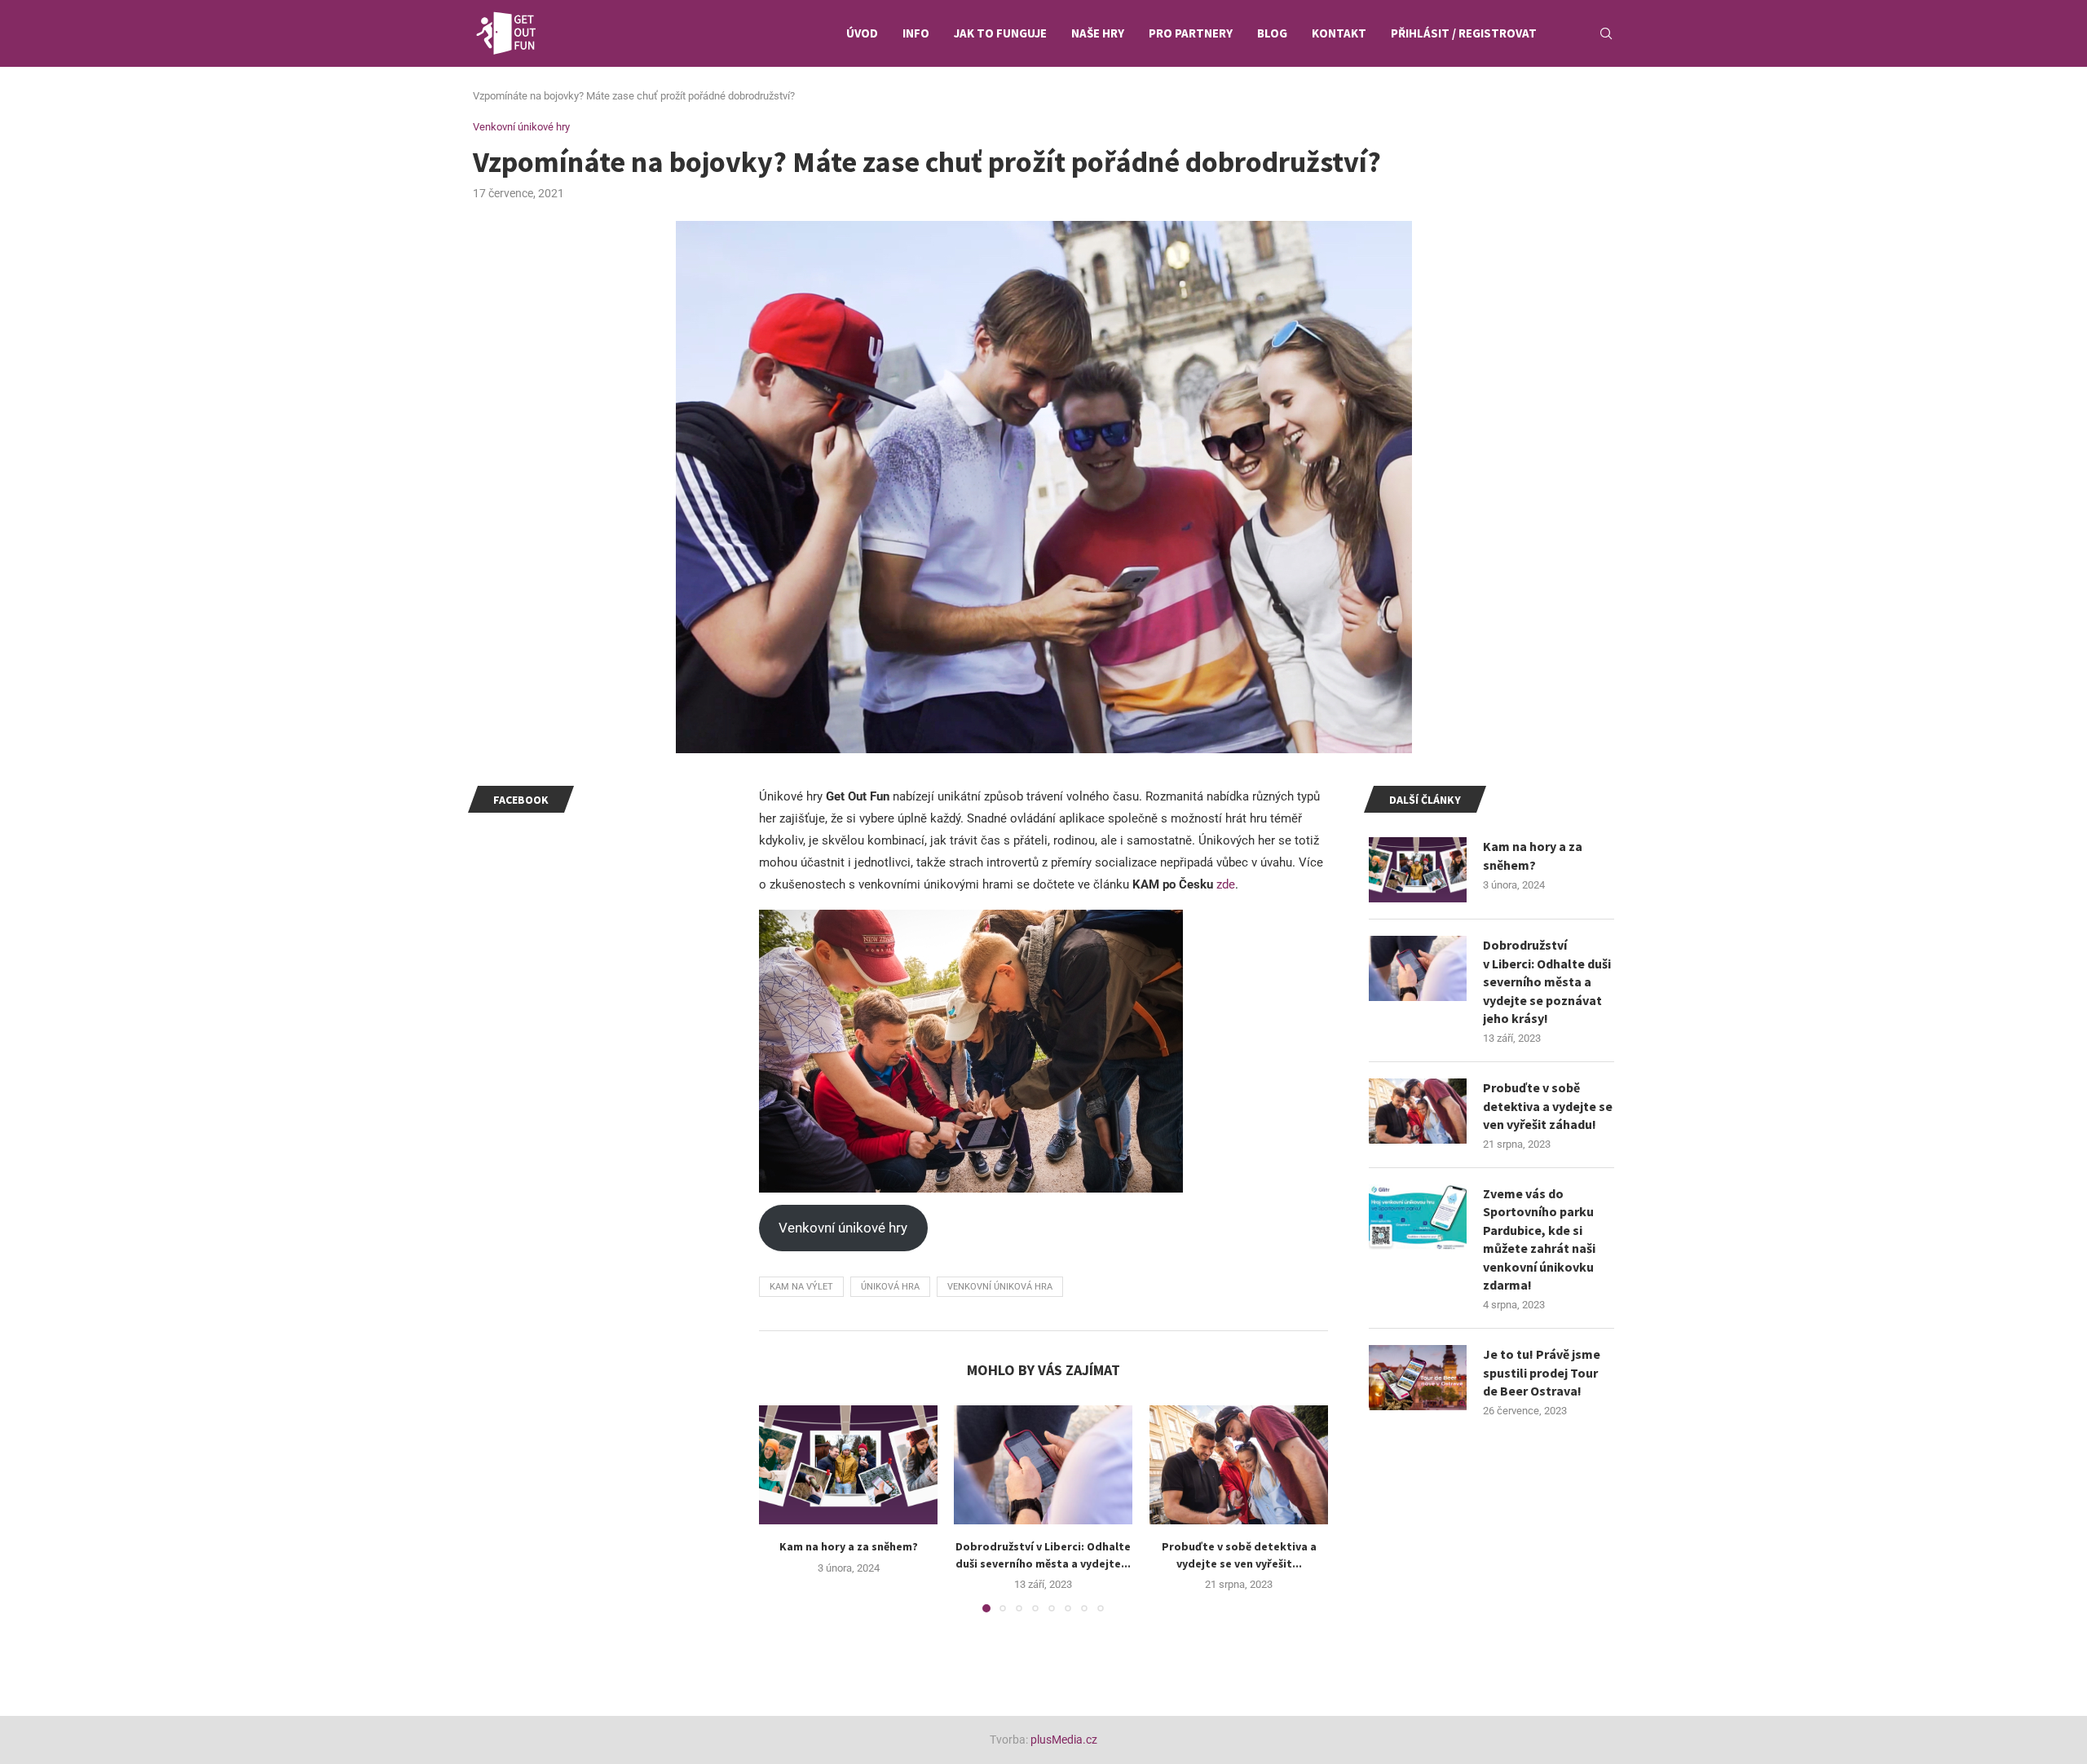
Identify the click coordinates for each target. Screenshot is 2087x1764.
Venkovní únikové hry (843, 1228)
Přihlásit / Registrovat (1464, 33)
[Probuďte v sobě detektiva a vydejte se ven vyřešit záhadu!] (1239, 1465)
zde (1226, 884)
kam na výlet (801, 1287)
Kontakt (1339, 33)
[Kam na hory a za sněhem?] (848, 1465)
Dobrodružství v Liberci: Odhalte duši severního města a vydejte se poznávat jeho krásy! (1547, 981)
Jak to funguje (1000, 33)
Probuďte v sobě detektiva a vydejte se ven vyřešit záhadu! (1548, 1106)
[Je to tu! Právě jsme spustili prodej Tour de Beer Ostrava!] (1418, 1378)
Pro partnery (1191, 33)
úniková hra (890, 1287)
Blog (1272, 33)
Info (916, 33)
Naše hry (1098, 33)
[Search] (1606, 33)
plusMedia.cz (1064, 1740)
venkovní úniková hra (1000, 1287)
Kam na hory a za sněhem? (849, 1546)
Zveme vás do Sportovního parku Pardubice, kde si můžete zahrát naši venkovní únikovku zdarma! (1539, 1239)
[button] (781, 1508)
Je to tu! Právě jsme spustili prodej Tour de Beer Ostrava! (1542, 1372)
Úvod (862, 33)
